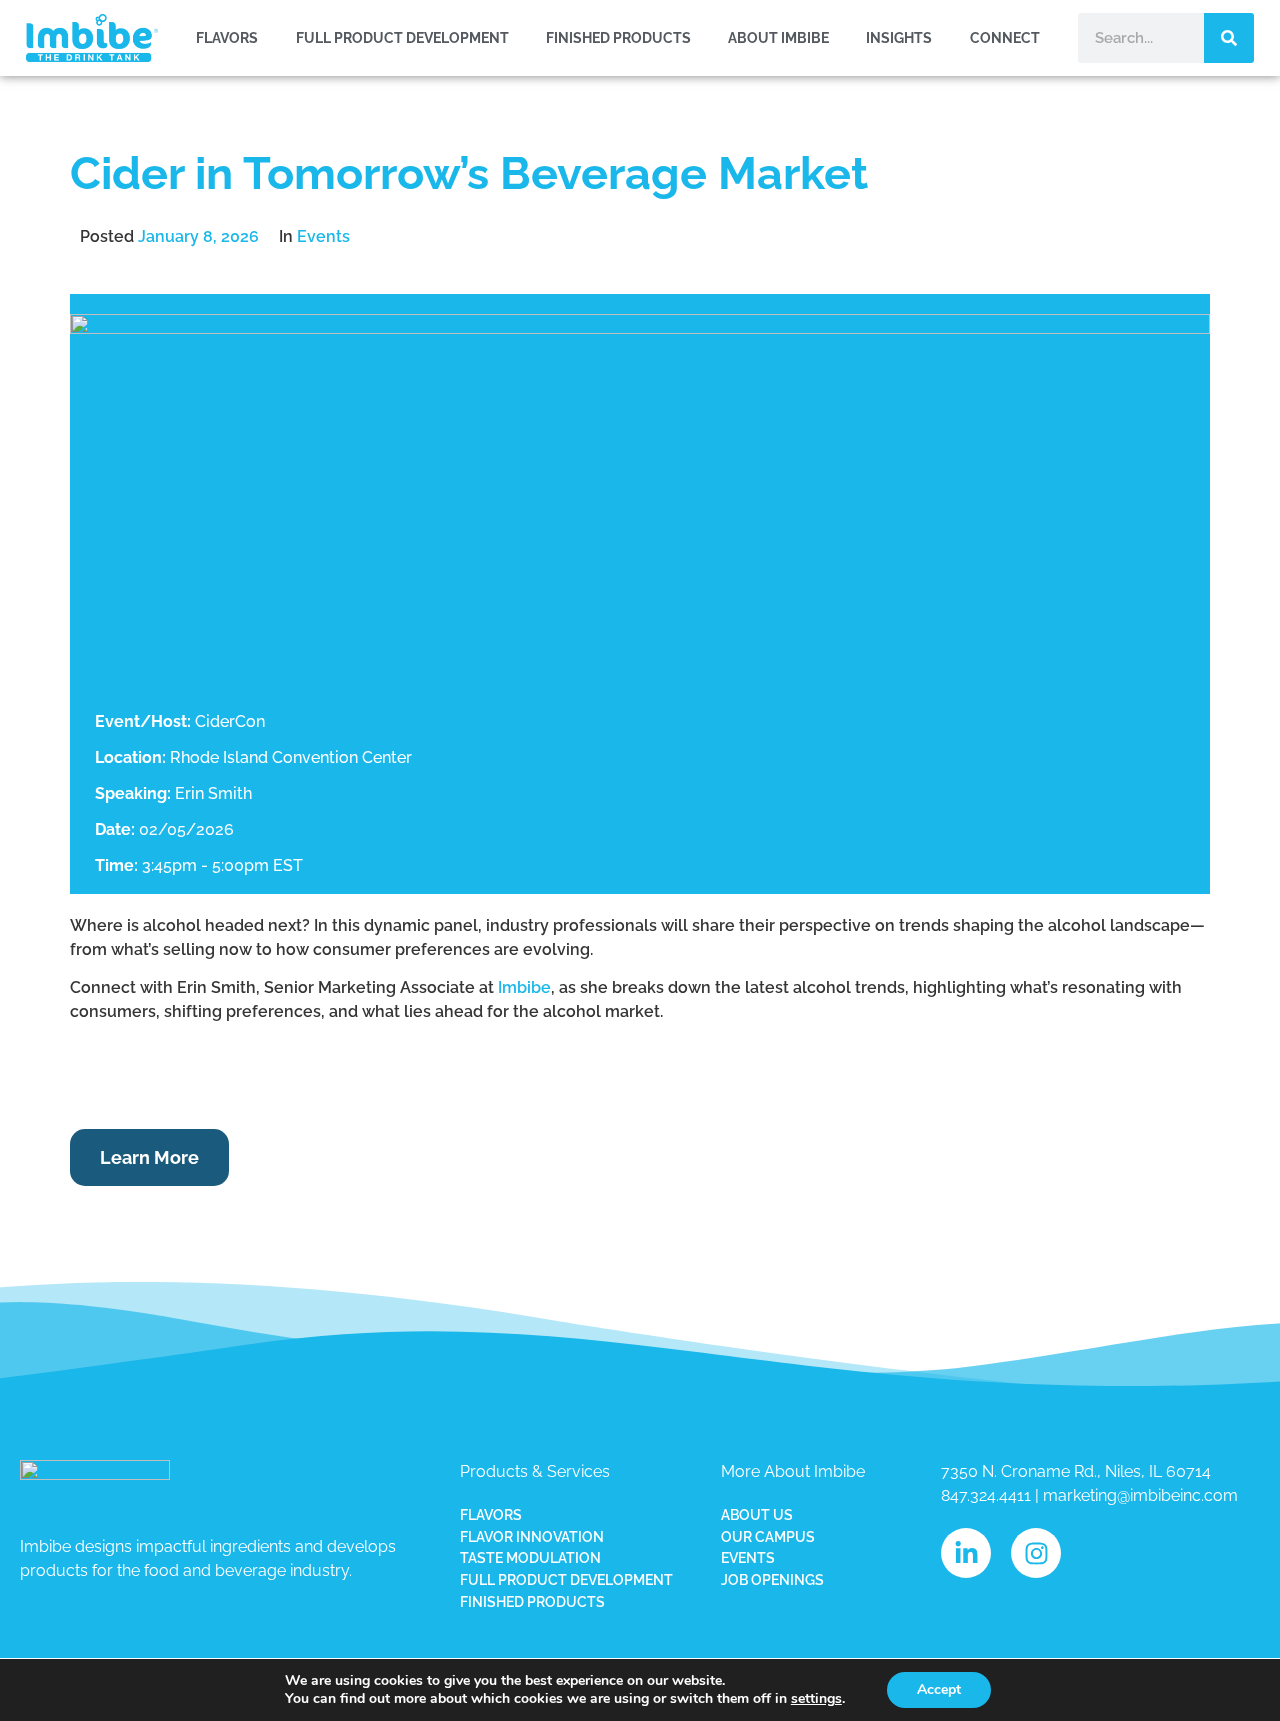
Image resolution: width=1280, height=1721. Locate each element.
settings (816, 1699)
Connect (1005, 37)
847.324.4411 (986, 1495)
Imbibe (524, 987)
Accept (939, 1689)
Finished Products (618, 37)
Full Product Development (402, 37)
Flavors (227, 37)
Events (323, 236)
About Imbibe (778, 37)
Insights (899, 37)
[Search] (1229, 38)
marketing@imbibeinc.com (1140, 1495)
